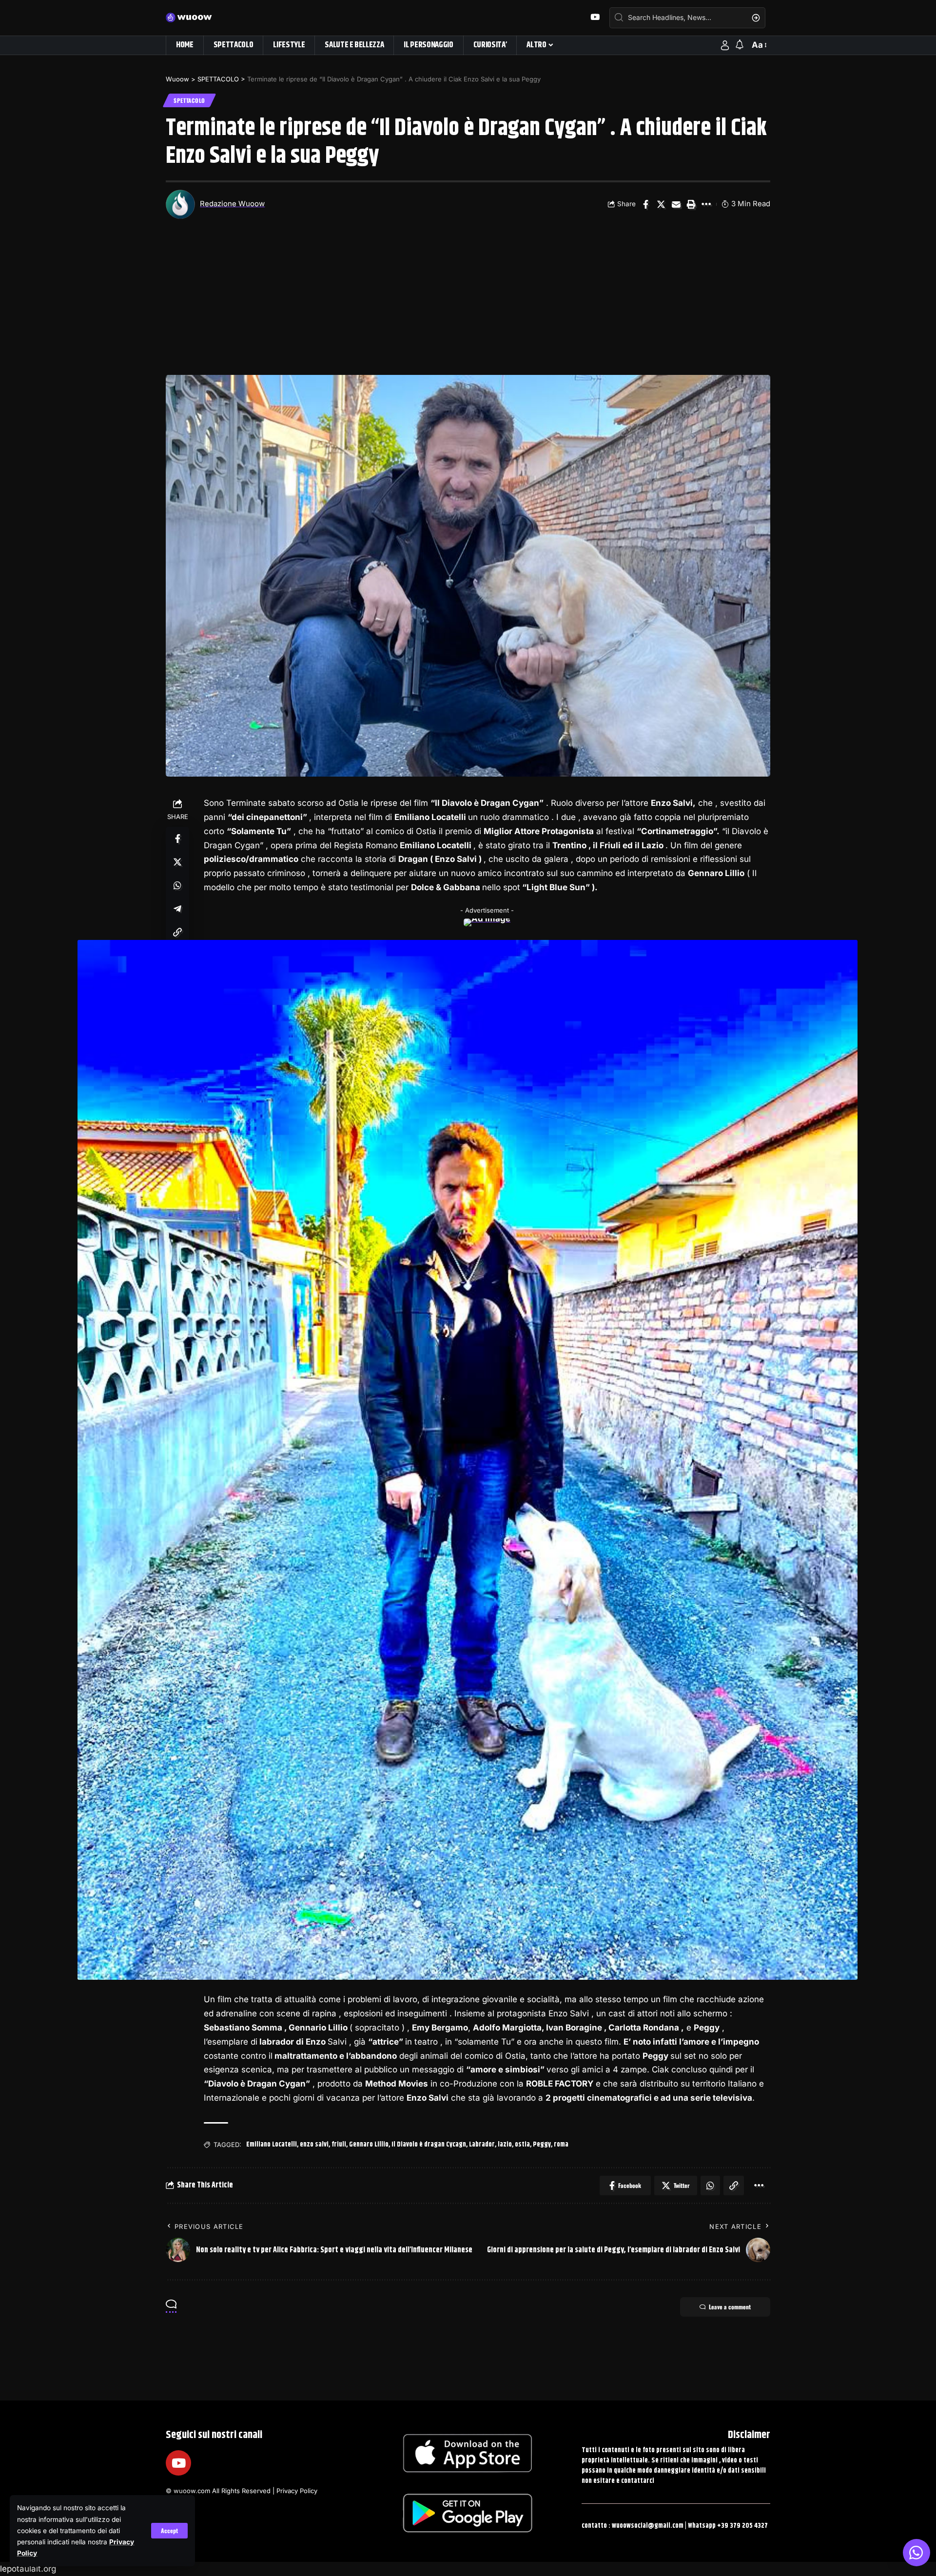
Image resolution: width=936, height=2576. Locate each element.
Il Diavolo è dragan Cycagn (429, 2145)
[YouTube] (595, 17)
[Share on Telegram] (177, 909)
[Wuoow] (194, 18)
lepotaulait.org (28, 2569)
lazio (505, 2145)
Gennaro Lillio (369, 2145)
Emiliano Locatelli (272, 2145)
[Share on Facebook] (646, 204)
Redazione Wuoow (232, 204)
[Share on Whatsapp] (177, 885)
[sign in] (725, 45)
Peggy (542, 2145)
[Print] (691, 204)
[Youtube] (178, 2463)
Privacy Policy (297, 2491)
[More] (706, 204)
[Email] (676, 204)
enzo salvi (314, 2145)
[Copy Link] (177, 932)
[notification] (740, 45)
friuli (339, 2145)
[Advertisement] (468, 302)
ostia (522, 2145)
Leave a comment (730, 2307)
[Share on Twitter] (661, 204)
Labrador (482, 2145)
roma (561, 2145)
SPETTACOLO (189, 100)
